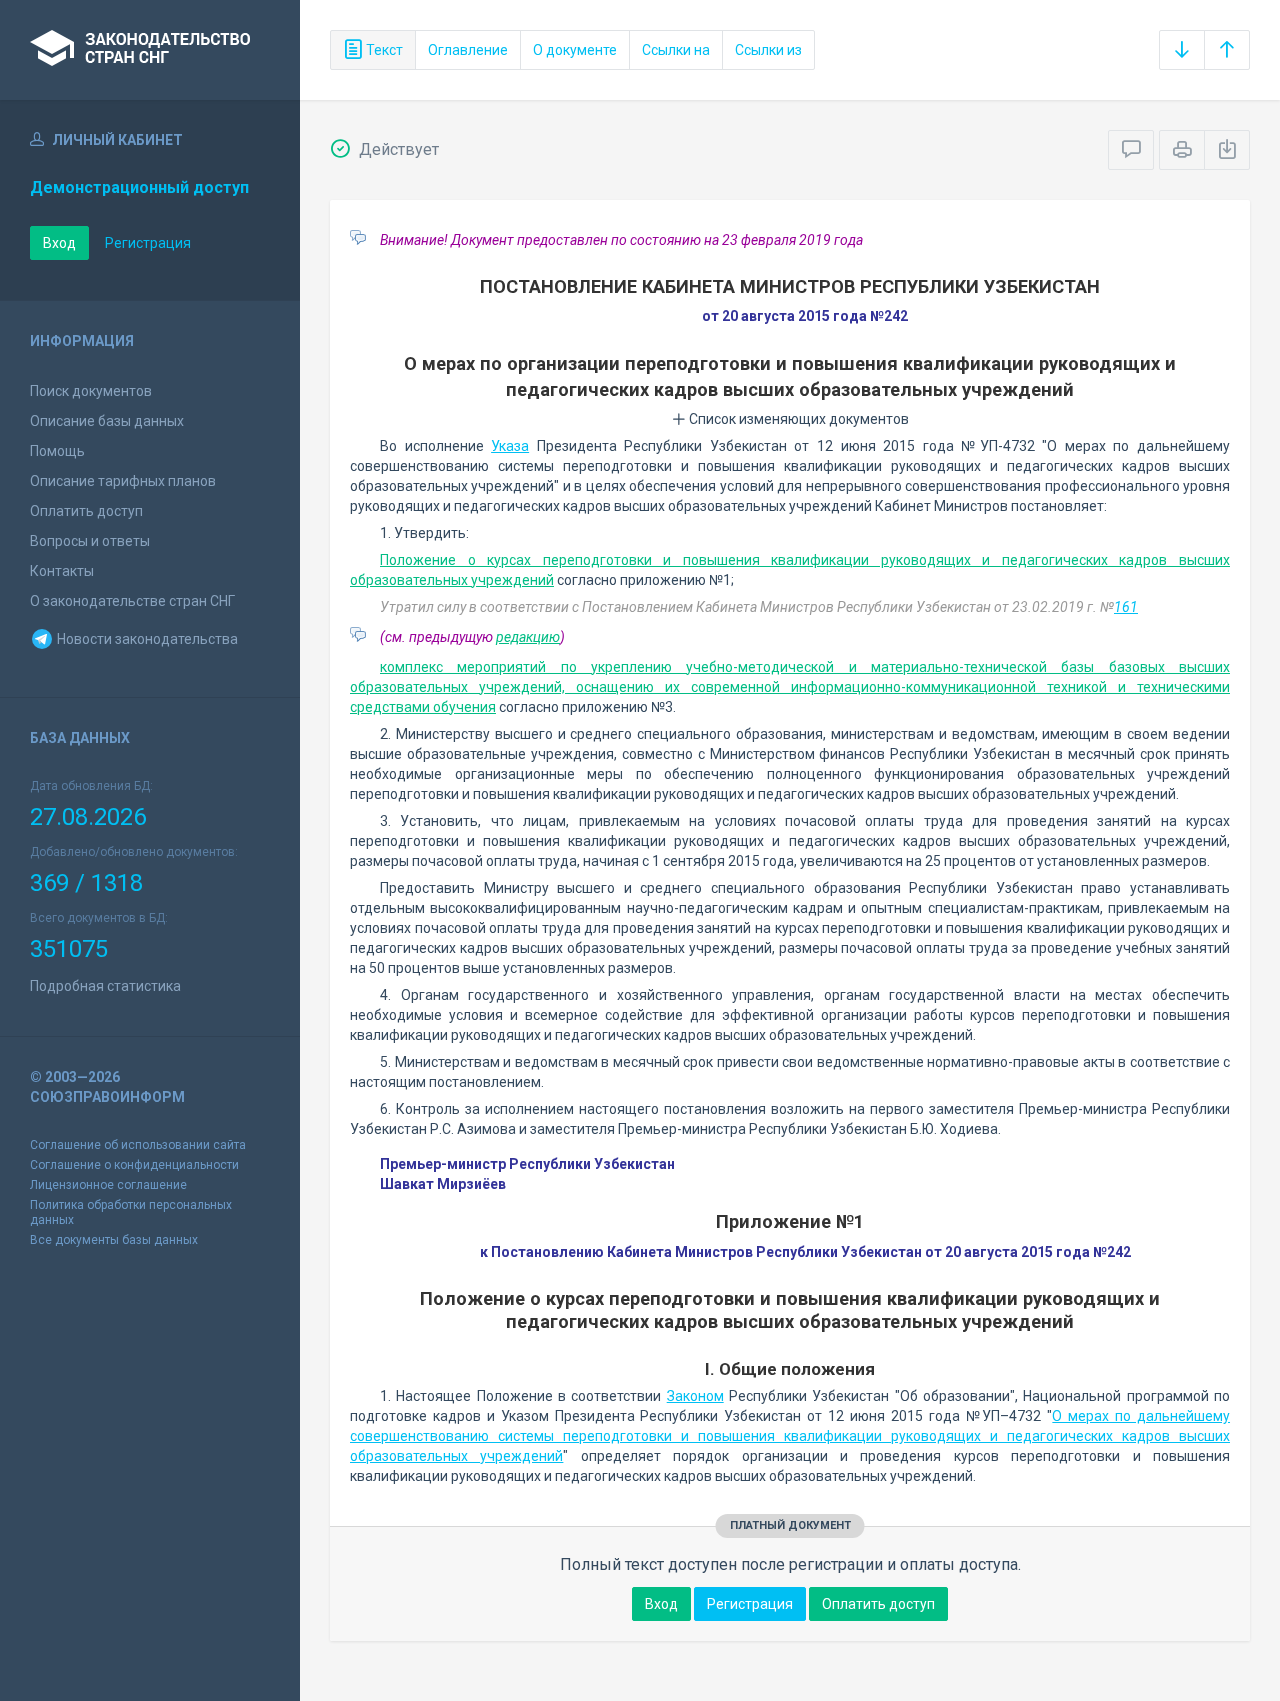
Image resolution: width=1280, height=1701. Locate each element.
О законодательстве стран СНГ (132, 601)
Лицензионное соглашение (108, 1185)
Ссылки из (768, 50)
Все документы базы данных (114, 1240)
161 (1126, 607)
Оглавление (468, 50)
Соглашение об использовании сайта (138, 1145)
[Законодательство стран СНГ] (150, 50)
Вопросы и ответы (90, 541)
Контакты (62, 571)
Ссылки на (676, 50)
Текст (383, 50)
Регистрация (148, 243)
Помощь (57, 451)
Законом (695, 1396)
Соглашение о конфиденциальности (134, 1165)
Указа (510, 446)
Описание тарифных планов (123, 481)
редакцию (528, 637)
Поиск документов (91, 391)
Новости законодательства (146, 639)
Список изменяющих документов (797, 419)
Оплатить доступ (86, 511)
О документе (575, 50)
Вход (59, 243)
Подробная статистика (105, 986)
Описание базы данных (107, 421)
